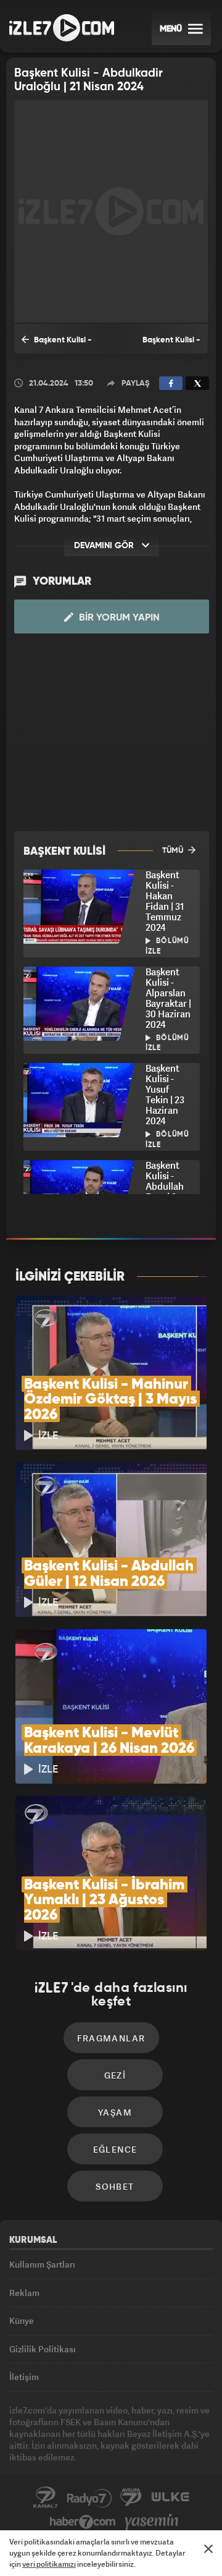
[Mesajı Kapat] (208, 2549)
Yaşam (115, 2112)
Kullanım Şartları (42, 2264)
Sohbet (115, 2186)
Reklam (24, 2293)
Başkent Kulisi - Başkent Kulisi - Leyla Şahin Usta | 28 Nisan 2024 (161, 345)
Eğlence (115, 2149)
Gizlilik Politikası (43, 2349)
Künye (22, 2320)
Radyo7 (89, 2498)
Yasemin (152, 2522)
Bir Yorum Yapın (118, 618)
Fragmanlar (111, 2038)
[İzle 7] (62, 28)
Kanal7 (46, 2498)
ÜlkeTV (170, 2498)
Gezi (115, 2075)
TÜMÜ (174, 851)
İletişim (24, 2377)
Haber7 (83, 2522)
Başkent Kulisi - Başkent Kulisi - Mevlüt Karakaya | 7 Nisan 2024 (58, 345)
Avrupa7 (131, 2498)
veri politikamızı (49, 2564)
